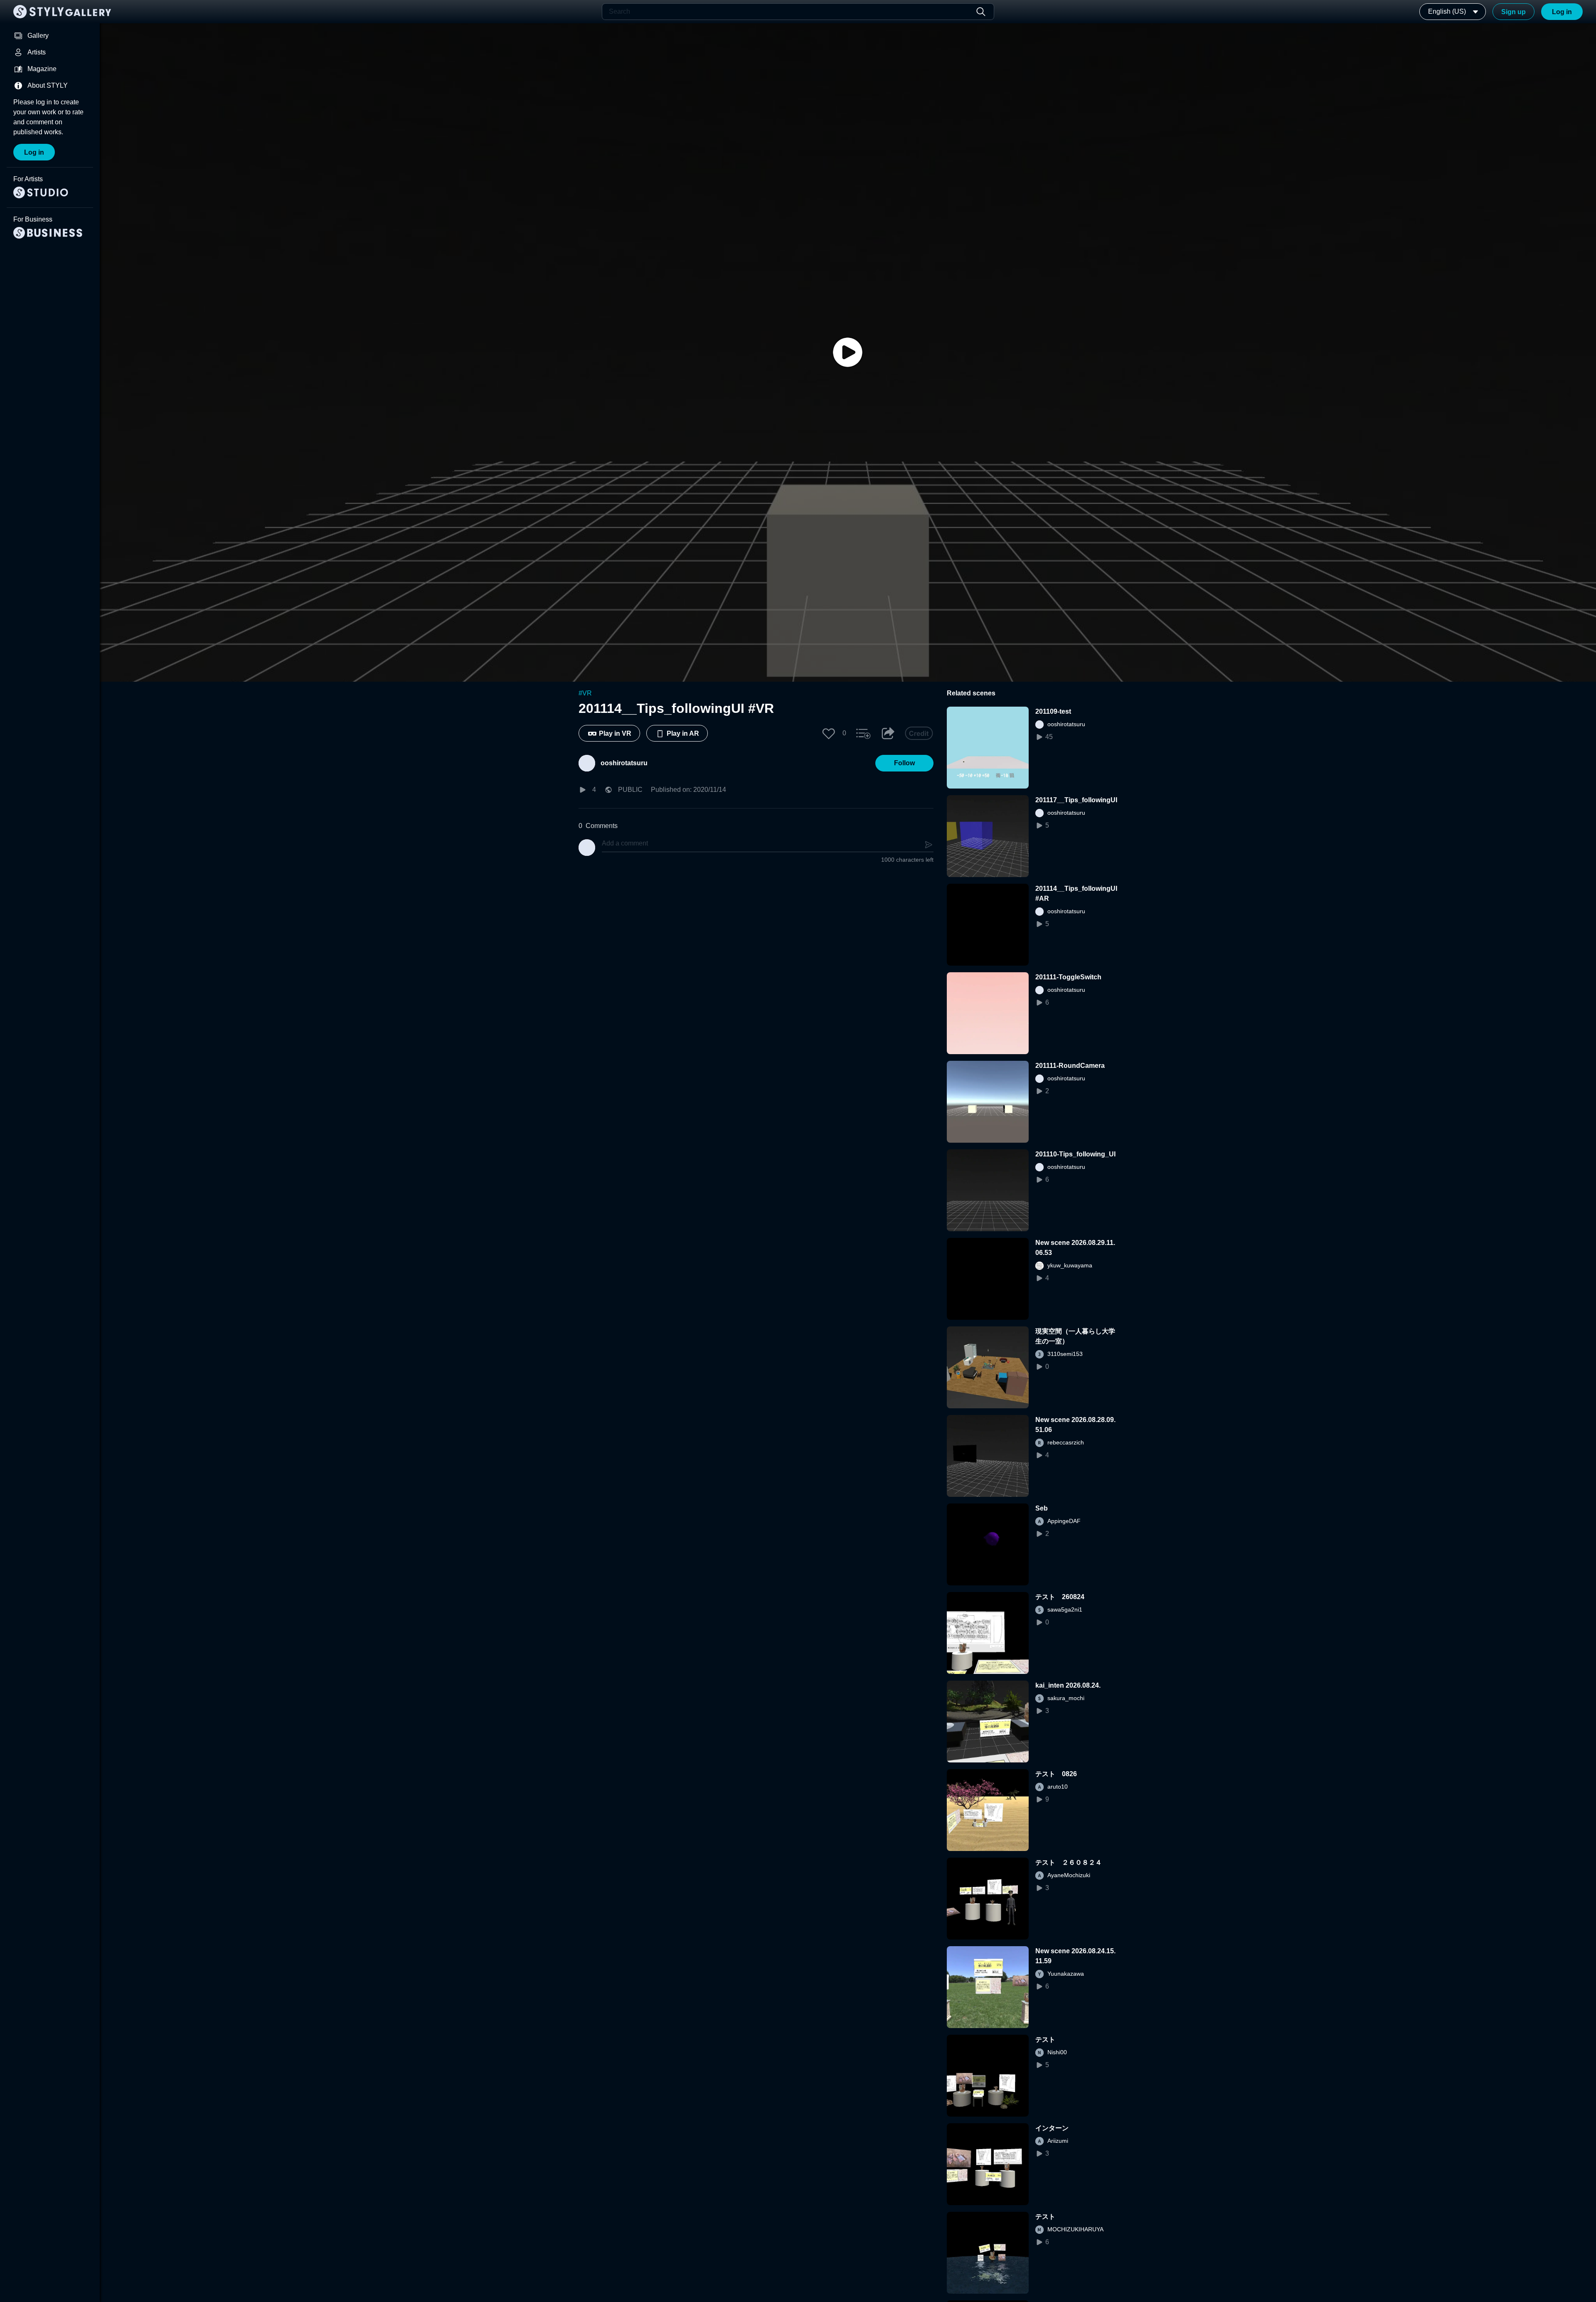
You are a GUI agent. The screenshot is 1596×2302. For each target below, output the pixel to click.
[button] (829, 733)
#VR (585, 693)
